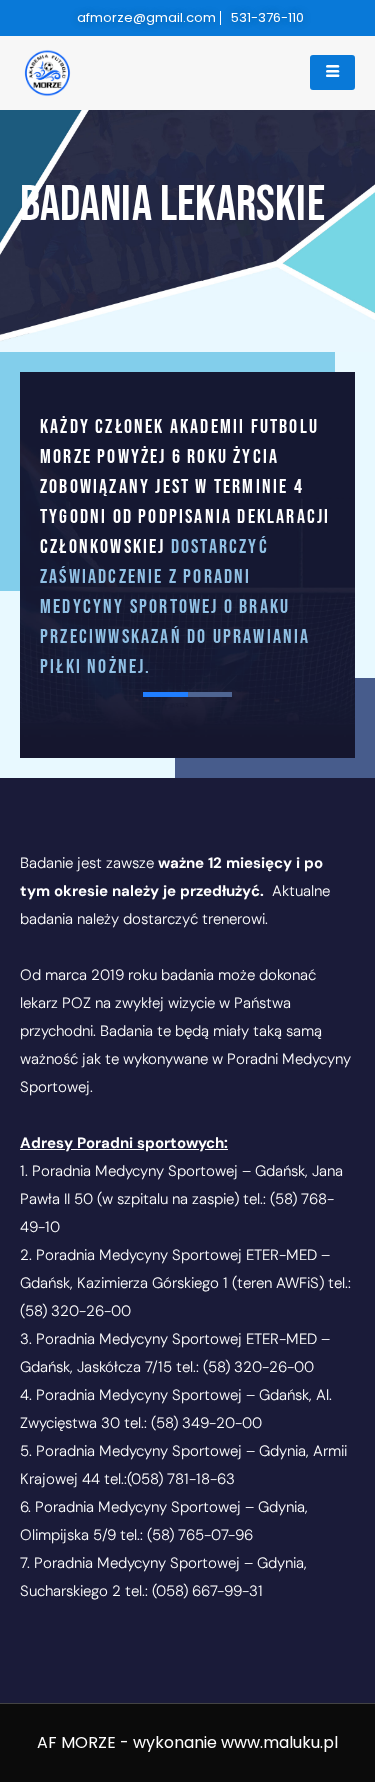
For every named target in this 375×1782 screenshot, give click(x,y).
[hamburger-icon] (332, 72)
